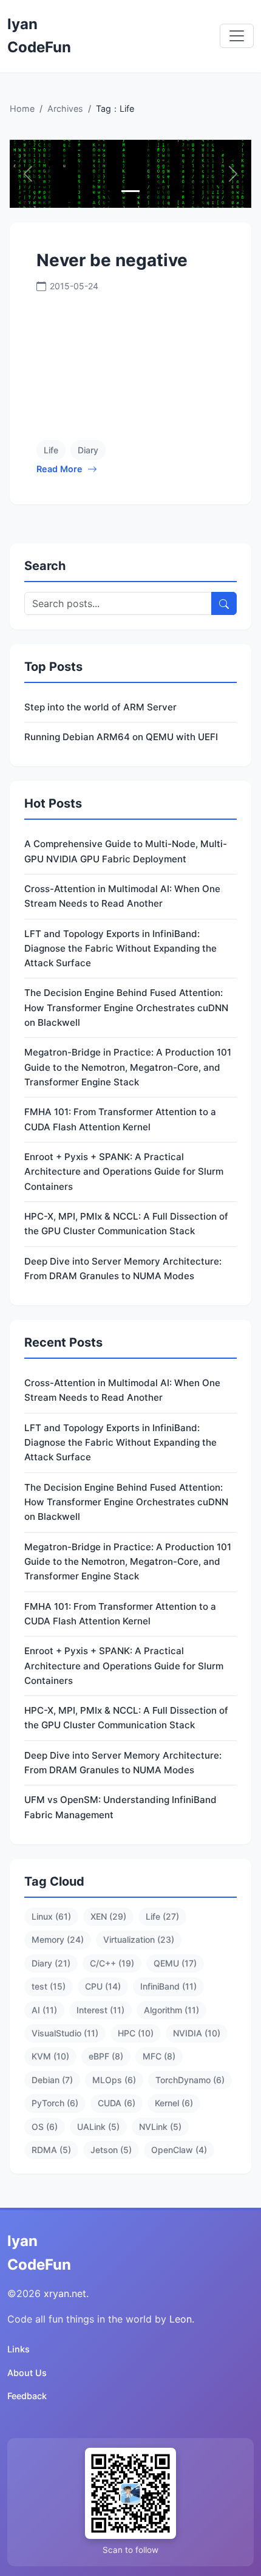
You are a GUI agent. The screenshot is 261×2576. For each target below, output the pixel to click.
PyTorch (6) (55, 2103)
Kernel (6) (174, 2103)
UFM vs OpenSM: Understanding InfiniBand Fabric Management (120, 1807)
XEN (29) (108, 1916)
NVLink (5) (160, 2127)
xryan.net (65, 2293)
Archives (65, 108)
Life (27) (162, 1916)
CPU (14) (103, 1986)
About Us (27, 2373)
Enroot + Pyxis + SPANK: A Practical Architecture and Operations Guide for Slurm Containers (124, 1172)
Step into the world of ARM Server (100, 707)
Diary (88, 450)
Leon (181, 2319)
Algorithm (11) (171, 2010)
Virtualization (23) (139, 1939)
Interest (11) (100, 2010)
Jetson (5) (111, 2150)
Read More (59, 469)
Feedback (27, 2396)
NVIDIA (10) (197, 2033)
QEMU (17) (175, 1963)
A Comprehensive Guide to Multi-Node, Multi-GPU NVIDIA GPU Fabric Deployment (126, 851)
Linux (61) (51, 1916)
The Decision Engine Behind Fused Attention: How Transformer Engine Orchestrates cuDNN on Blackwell (126, 1008)
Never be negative (112, 260)
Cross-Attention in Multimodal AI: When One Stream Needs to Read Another (122, 896)
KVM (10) (50, 2056)
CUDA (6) (117, 2103)
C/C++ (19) (112, 1963)
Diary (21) (51, 1963)
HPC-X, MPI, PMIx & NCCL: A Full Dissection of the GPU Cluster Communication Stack (126, 1224)
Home (22, 108)
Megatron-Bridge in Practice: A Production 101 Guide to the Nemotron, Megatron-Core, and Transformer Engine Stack (128, 1067)
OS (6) (45, 2127)
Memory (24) (58, 1939)
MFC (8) (159, 2056)
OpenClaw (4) (179, 2150)
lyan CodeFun (39, 36)
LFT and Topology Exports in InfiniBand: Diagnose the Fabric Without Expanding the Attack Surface (120, 949)
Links (19, 2349)
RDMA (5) (51, 2150)
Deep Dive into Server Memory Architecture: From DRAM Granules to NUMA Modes (123, 1269)
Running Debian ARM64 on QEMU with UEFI (121, 737)
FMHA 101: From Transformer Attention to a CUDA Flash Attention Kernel (120, 1119)
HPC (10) (136, 2033)
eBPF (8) (106, 2056)
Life (51, 450)
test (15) (49, 1986)
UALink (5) (98, 2127)
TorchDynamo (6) (190, 2080)
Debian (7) (52, 2080)
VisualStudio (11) (65, 2033)
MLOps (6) (114, 2080)
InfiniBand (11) (168, 1986)
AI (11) (44, 2010)
